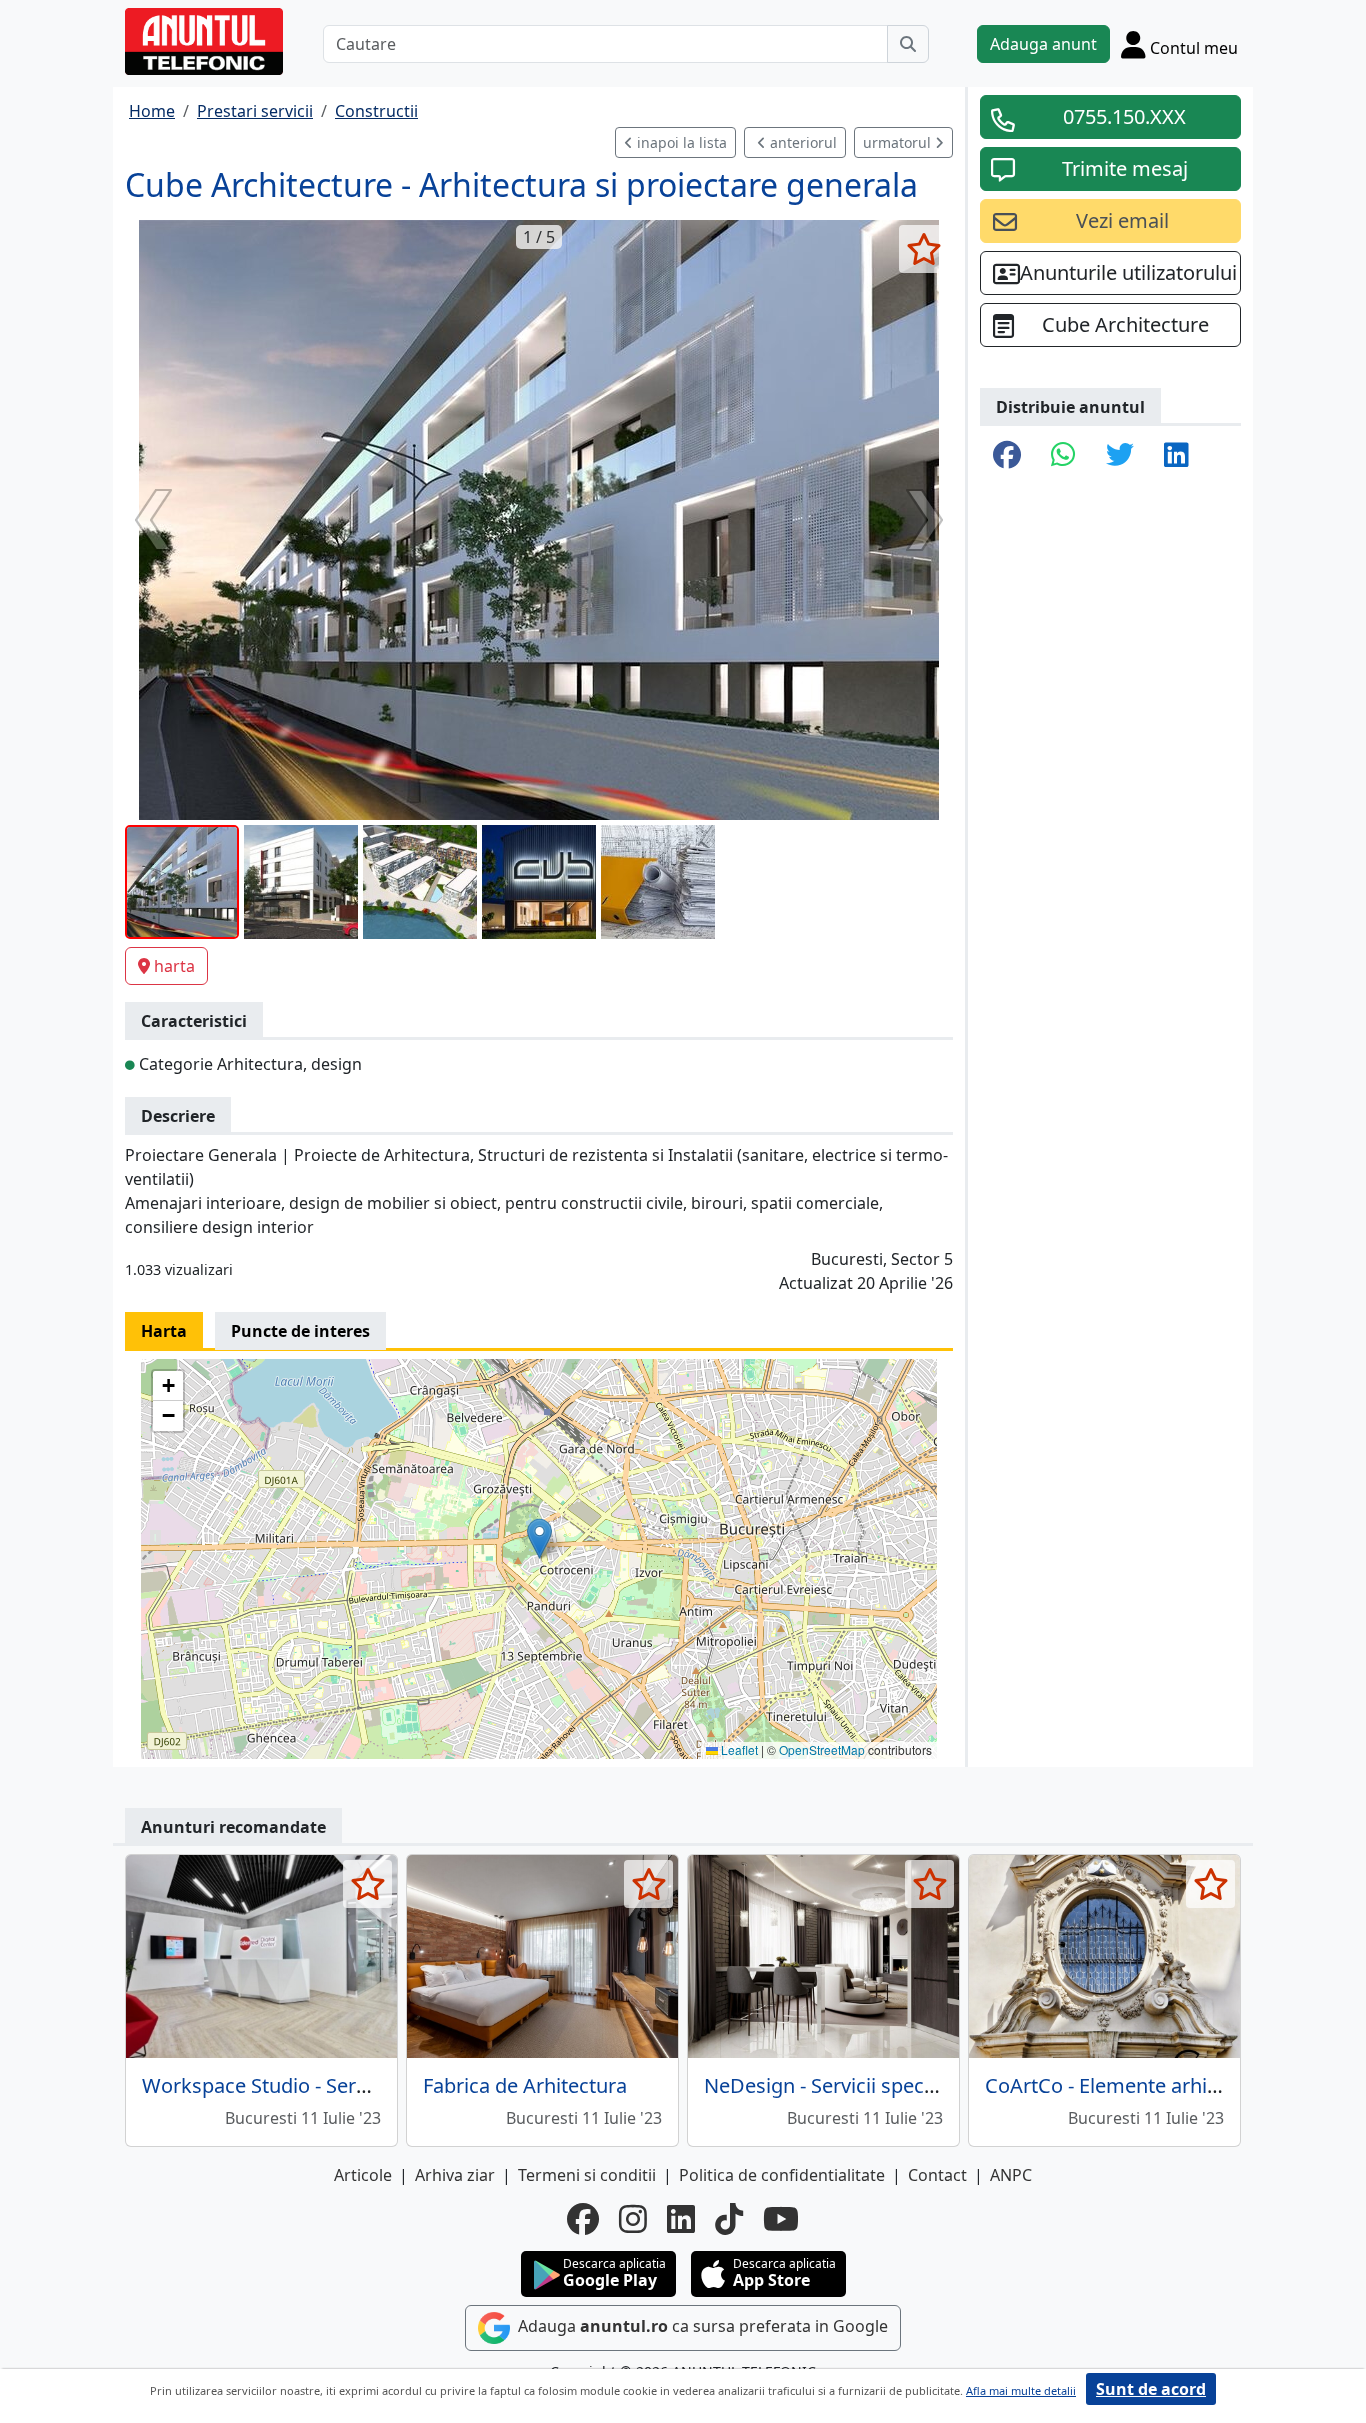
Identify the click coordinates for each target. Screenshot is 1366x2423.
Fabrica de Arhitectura (525, 2085)
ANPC (1011, 2175)
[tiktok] (729, 2219)
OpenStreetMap (822, 1749)
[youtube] (781, 2219)
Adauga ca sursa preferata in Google (701, 2327)
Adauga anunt (1043, 44)
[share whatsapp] (1063, 456)
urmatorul (899, 142)
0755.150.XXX (1124, 116)
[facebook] (583, 2219)
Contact (937, 2175)
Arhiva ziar (455, 2175)
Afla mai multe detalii (1021, 2390)
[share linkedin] (1176, 456)
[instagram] (633, 2219)
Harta (164, 1331)
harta (174, 966)
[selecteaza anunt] (923, 249)
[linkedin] (681, 2219)
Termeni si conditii (587, 2175)
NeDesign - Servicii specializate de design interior (930, 2085)
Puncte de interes (300, 1331)
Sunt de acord (1151, 2389)
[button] (539, 1538)
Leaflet (738, 1749)
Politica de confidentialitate (782, 2175)
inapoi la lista (680, 142)
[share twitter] (1120, 456)
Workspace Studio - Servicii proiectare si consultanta (383, 2085)
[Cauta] (908, 44)
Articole (363, 2175)
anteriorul (801, 142)
